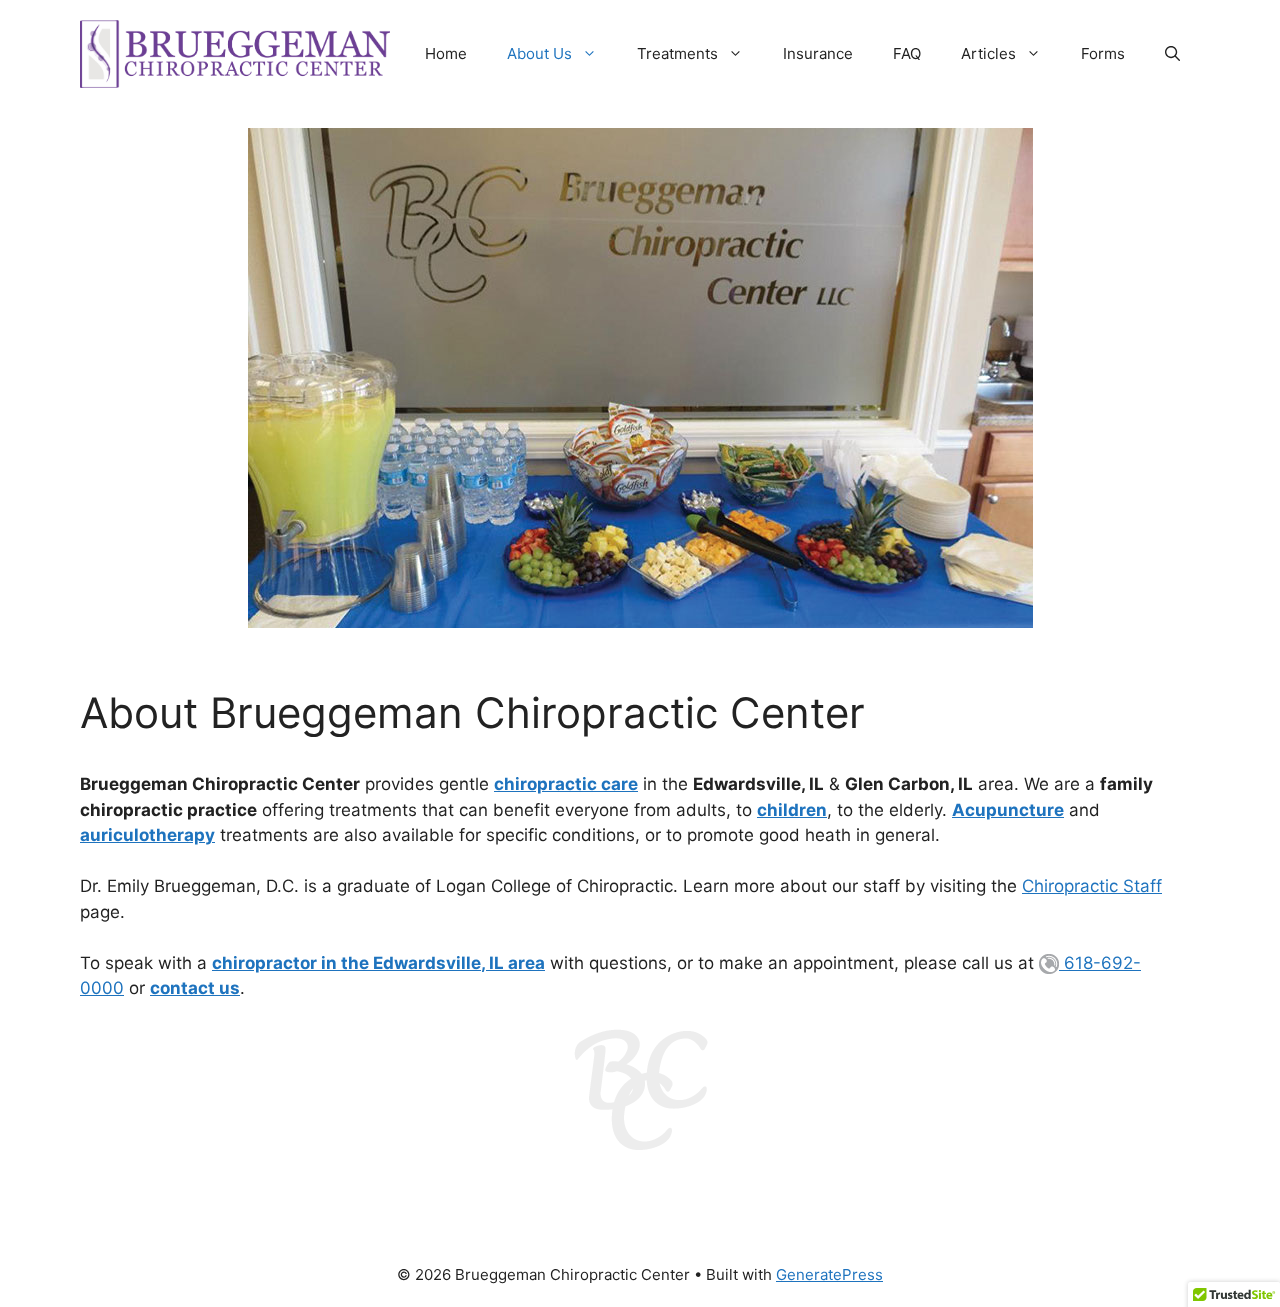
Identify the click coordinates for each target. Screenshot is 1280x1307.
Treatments (677, 53)
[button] (1172, 54)
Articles (988, 53)
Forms (1103, 53)
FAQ (907, 53)
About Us (539, 53)
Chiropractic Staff (1092, 886)
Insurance (818, 53)
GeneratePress (829, 1274)
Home (446, 53)
